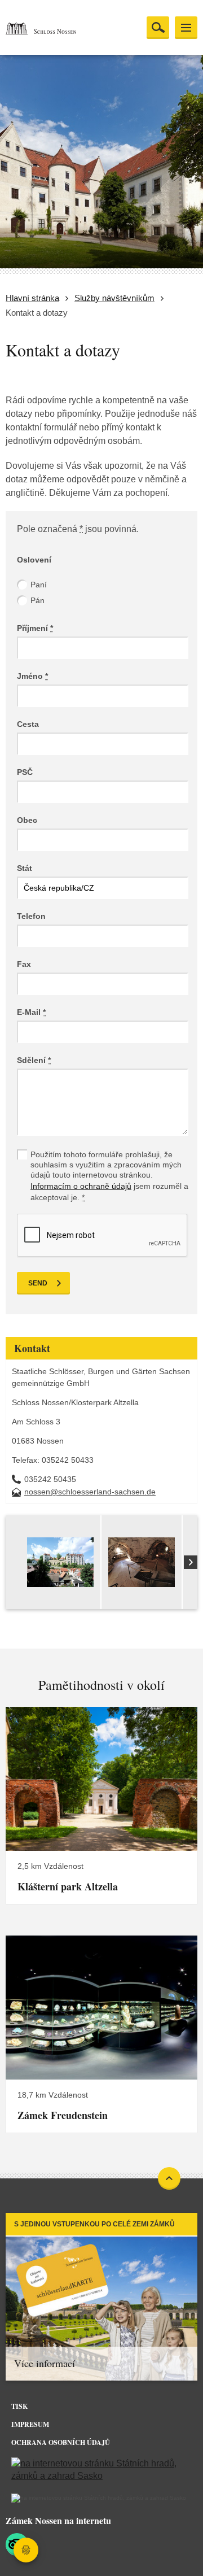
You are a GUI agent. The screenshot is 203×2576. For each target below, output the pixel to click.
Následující (191, 1562)
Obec (27, 820)
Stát (25, 868)
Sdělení (34, 1060)
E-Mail (31, 1012)
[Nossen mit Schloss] (60, 1581)
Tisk (19, 2406)
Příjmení (35, 628)
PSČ (25, 772)
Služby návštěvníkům (114, 298)
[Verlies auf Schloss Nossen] (142, 1581)
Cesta (28, 724)
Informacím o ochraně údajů (81, 1186)
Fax (24, 964)
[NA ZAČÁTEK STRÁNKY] (169, 2178)
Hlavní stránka (32, 298)
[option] (61, 1562)
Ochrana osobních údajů (61, 2442)
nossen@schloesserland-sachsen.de (90, 1492)
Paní (39, 585)
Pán (37, 600)
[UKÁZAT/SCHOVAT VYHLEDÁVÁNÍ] (158, 28)
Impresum (30, 2424)
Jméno (32, 676)
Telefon (31, 916)
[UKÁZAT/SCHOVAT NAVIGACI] (186, 28)
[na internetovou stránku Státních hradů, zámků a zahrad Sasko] (101, 2470)
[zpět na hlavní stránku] (62, 28)
